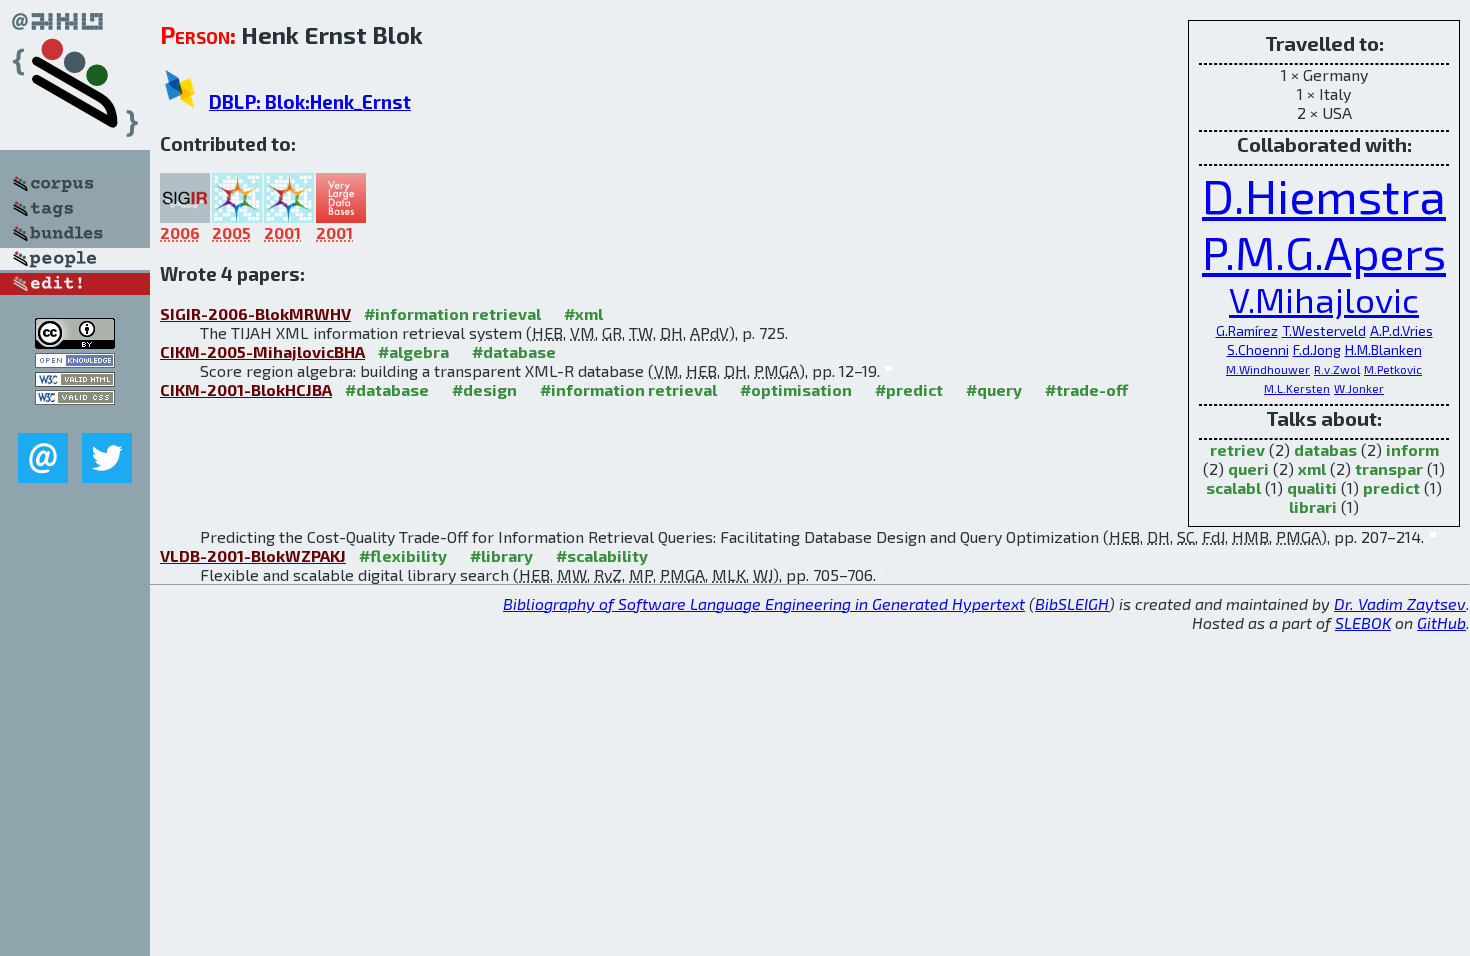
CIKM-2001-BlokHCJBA (246, 389)
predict (1391, 487)
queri (1248, 468)
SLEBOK (1363, 622)
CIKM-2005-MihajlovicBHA (262, 351)
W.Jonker (1359, 388)
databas (1325, 449)
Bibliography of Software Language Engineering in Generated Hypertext (764, 603)
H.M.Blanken (1383, 349)
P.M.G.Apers (1324, 251)
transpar (1389, 468)
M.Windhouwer (1268, 369)
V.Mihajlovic (1324, 299)
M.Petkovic (1393, 369)
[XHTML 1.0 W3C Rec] (75, 380)
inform (1412, 449)
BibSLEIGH (1072, 603)
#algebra (413, 351)
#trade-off (1086, 389)
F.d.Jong (1317, 349)
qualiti (1312, 487)
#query (994, 389)
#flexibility (403, 555)
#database (514, 351)
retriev (1237, 449)
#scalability (602, 555)
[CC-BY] (75, 342)
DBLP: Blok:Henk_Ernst (310, 101)
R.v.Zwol (1337, 369)
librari (1313, 506)
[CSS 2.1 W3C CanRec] (75, 418)
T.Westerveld (1324, 330)
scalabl (1233, 487)
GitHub (1441, 622)
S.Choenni (1258, 349)
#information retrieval (452, 313)
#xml (583, 313)
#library (501, 555)
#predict (909, 389)
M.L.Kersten (1297, 388)
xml (1312, 468)
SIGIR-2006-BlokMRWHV (255, 313)
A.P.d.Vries (1401, 330)
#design (484, 389)
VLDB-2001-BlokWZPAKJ (253, 555)
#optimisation (796, 389)
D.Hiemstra (1324, 195)
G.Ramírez (1247, 330)
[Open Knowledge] (75, 361)
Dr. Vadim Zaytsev (1400, 603)
